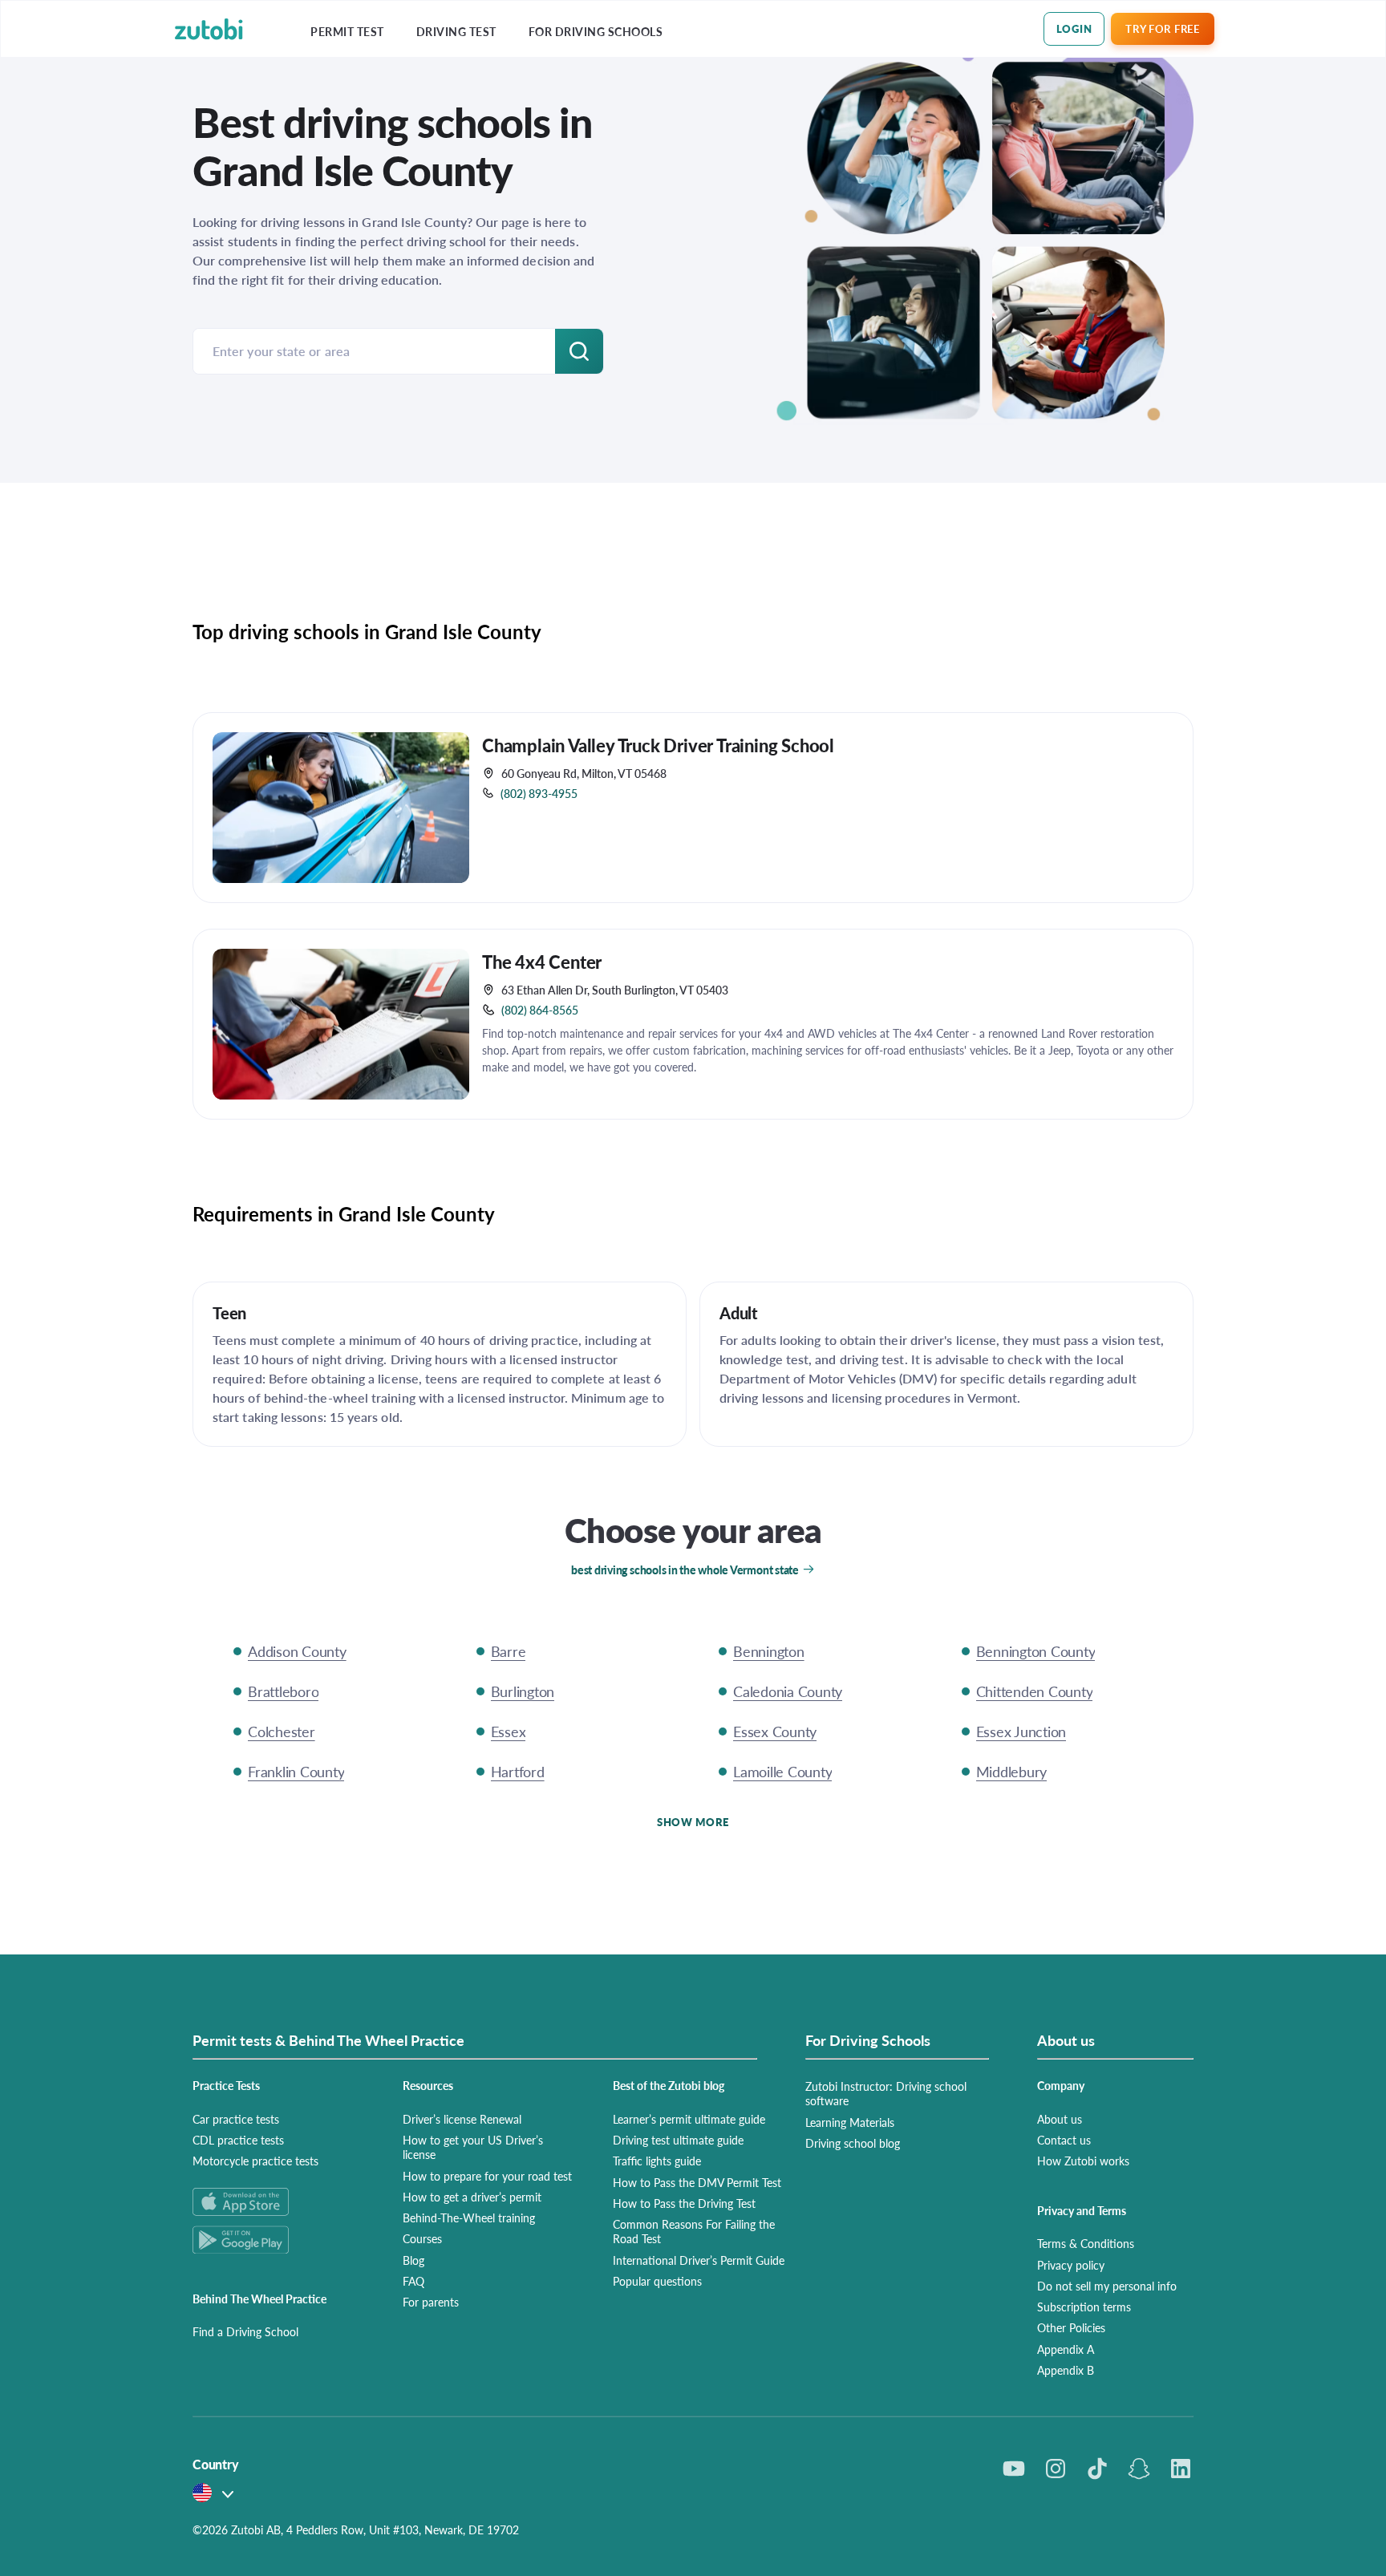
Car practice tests (236, 2119)
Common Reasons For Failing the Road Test (694, 2231)
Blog (413, 2260)
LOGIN (1074, 28)
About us (1060, 2119)
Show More (693, 1822)
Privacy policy (1071, 2265)
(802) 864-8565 (540, 1010)
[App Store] (278, 2202)
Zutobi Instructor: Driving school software (886, 2093)
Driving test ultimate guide (678, 2140)
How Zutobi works (1083, 2161)
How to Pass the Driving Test (684, 2203)
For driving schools (596, 32)
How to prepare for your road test (487, 2176)
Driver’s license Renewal (462, 2119)
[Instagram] (1056, 2469)
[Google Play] (278, 2240)
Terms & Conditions (1086, 2243)
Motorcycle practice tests (255, 2161)
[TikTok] (1097, 2469)
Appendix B (1066, 2370)
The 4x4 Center (542, 962)
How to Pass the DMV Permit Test (697, 2182)
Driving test (456, 32)
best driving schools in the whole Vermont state (685, 1569)
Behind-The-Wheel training (469, 2218)
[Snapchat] (1139, 2469)
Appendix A (1066, 2349)
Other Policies (1071, 2327)
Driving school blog (853, 2143)
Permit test (347, 32)
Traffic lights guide (657, 2161)
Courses (422, 2238)
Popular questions (657, 2281)
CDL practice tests (238, 2140)
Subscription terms (1084, 2307)
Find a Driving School (245, 2331)
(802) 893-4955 (539, 793)
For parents (431, 2302)
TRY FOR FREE (1162, 28)
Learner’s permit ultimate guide (689, 2119)
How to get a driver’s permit (472, 2197)
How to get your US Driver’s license (473, 2147)
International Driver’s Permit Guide (699, 2260)
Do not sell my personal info (1107, 2286)
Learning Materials (850, 2122)
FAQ (413, 2281)
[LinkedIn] (1181, 2469)
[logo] (209, 29)
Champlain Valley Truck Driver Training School (658, 745)
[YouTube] (1014, 2469)
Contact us (1064, 2140)
